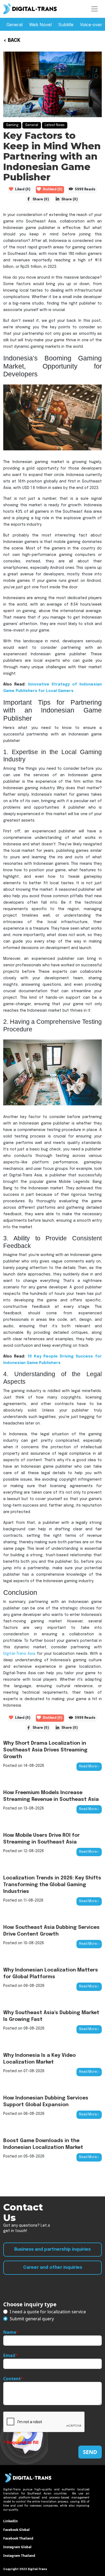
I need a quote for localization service (48, 2312)
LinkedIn (10, 2521)
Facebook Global (16, 2530)
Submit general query (32, 2319)
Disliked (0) (53, 190)
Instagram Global (17, 2547)
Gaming (12, 125)
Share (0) (41, 200)
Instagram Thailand (19, 2556)
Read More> (89, 1767)
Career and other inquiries (53, 2268)
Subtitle (66, 25)
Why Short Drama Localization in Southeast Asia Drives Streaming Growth (45, 1750)
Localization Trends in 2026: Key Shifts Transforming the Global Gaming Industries (52, 1885)
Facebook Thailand (18, 2538)
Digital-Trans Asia (19, 1654)
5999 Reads (85, 190)
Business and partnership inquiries (52, 2249)
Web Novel (40, 25)
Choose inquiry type (30, 2304)
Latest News (55, 125)
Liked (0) (23, 190)
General (15, 25)
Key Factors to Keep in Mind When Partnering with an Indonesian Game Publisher (52, 156)
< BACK (12, 40)
